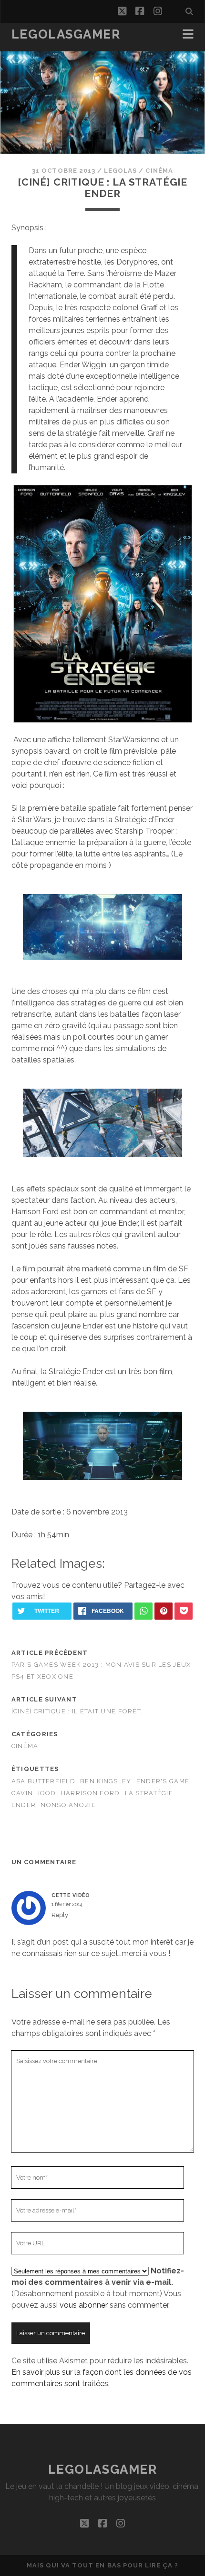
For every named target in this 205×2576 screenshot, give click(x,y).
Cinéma (159, 171)
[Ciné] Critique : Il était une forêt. (77, 1711)
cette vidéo (71, 1895)
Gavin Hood (34, 1793)
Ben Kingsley (106, 1781)
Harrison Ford (91, 1793)
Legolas (120, 171)
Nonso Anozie (68, 1805)
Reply (60, 1915)
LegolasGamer (66, 34)
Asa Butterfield (43, 1781)
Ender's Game (163, 1781)
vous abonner (84, 2305)
